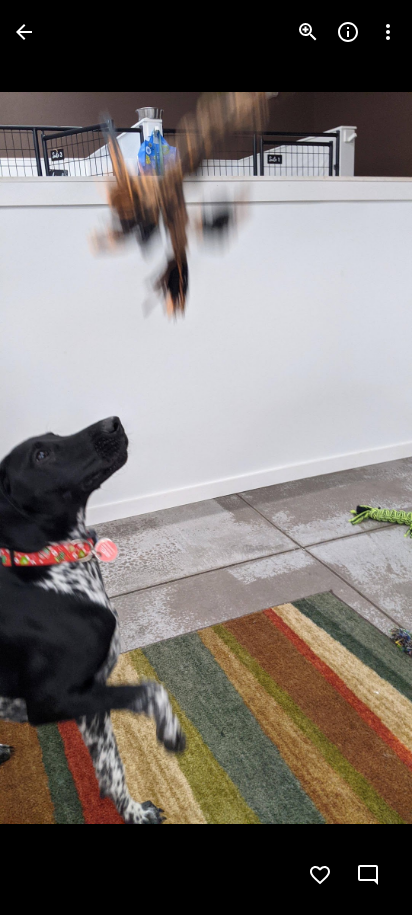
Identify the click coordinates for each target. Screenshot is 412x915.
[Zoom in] (308, 32)
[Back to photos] (24, 32)
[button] (56, 458)
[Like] (320, 875)
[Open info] (348, 32)
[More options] (388, 32)
